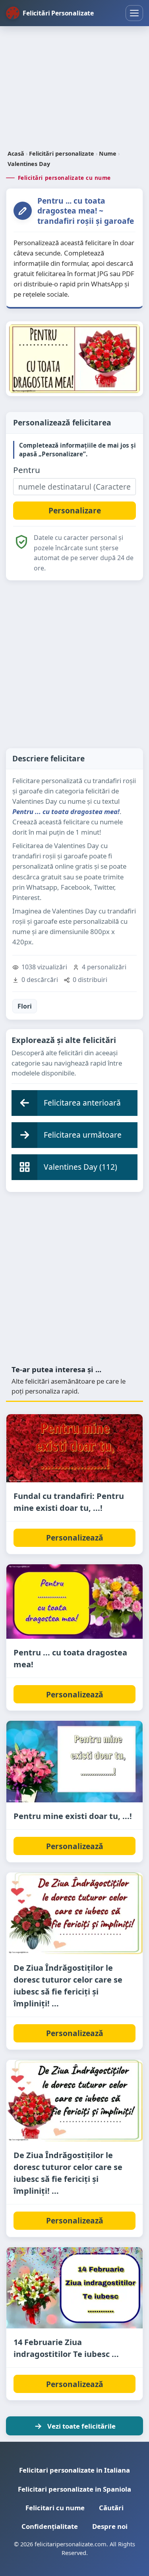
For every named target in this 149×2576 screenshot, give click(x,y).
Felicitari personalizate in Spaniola (74, 2489)
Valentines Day (29, 164)
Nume (108, 153)
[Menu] (134, 13)
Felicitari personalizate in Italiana (74, 2470)
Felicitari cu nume (55, 2508)
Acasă (16, 153)
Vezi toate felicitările (81, 2426)
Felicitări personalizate (62, 153)
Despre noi (110, 2526)
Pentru (27, 470)
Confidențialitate (50, 2526)
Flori (25, 1006)
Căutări (111, 2508)
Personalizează (75, 1538)
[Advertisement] (74, 89)
